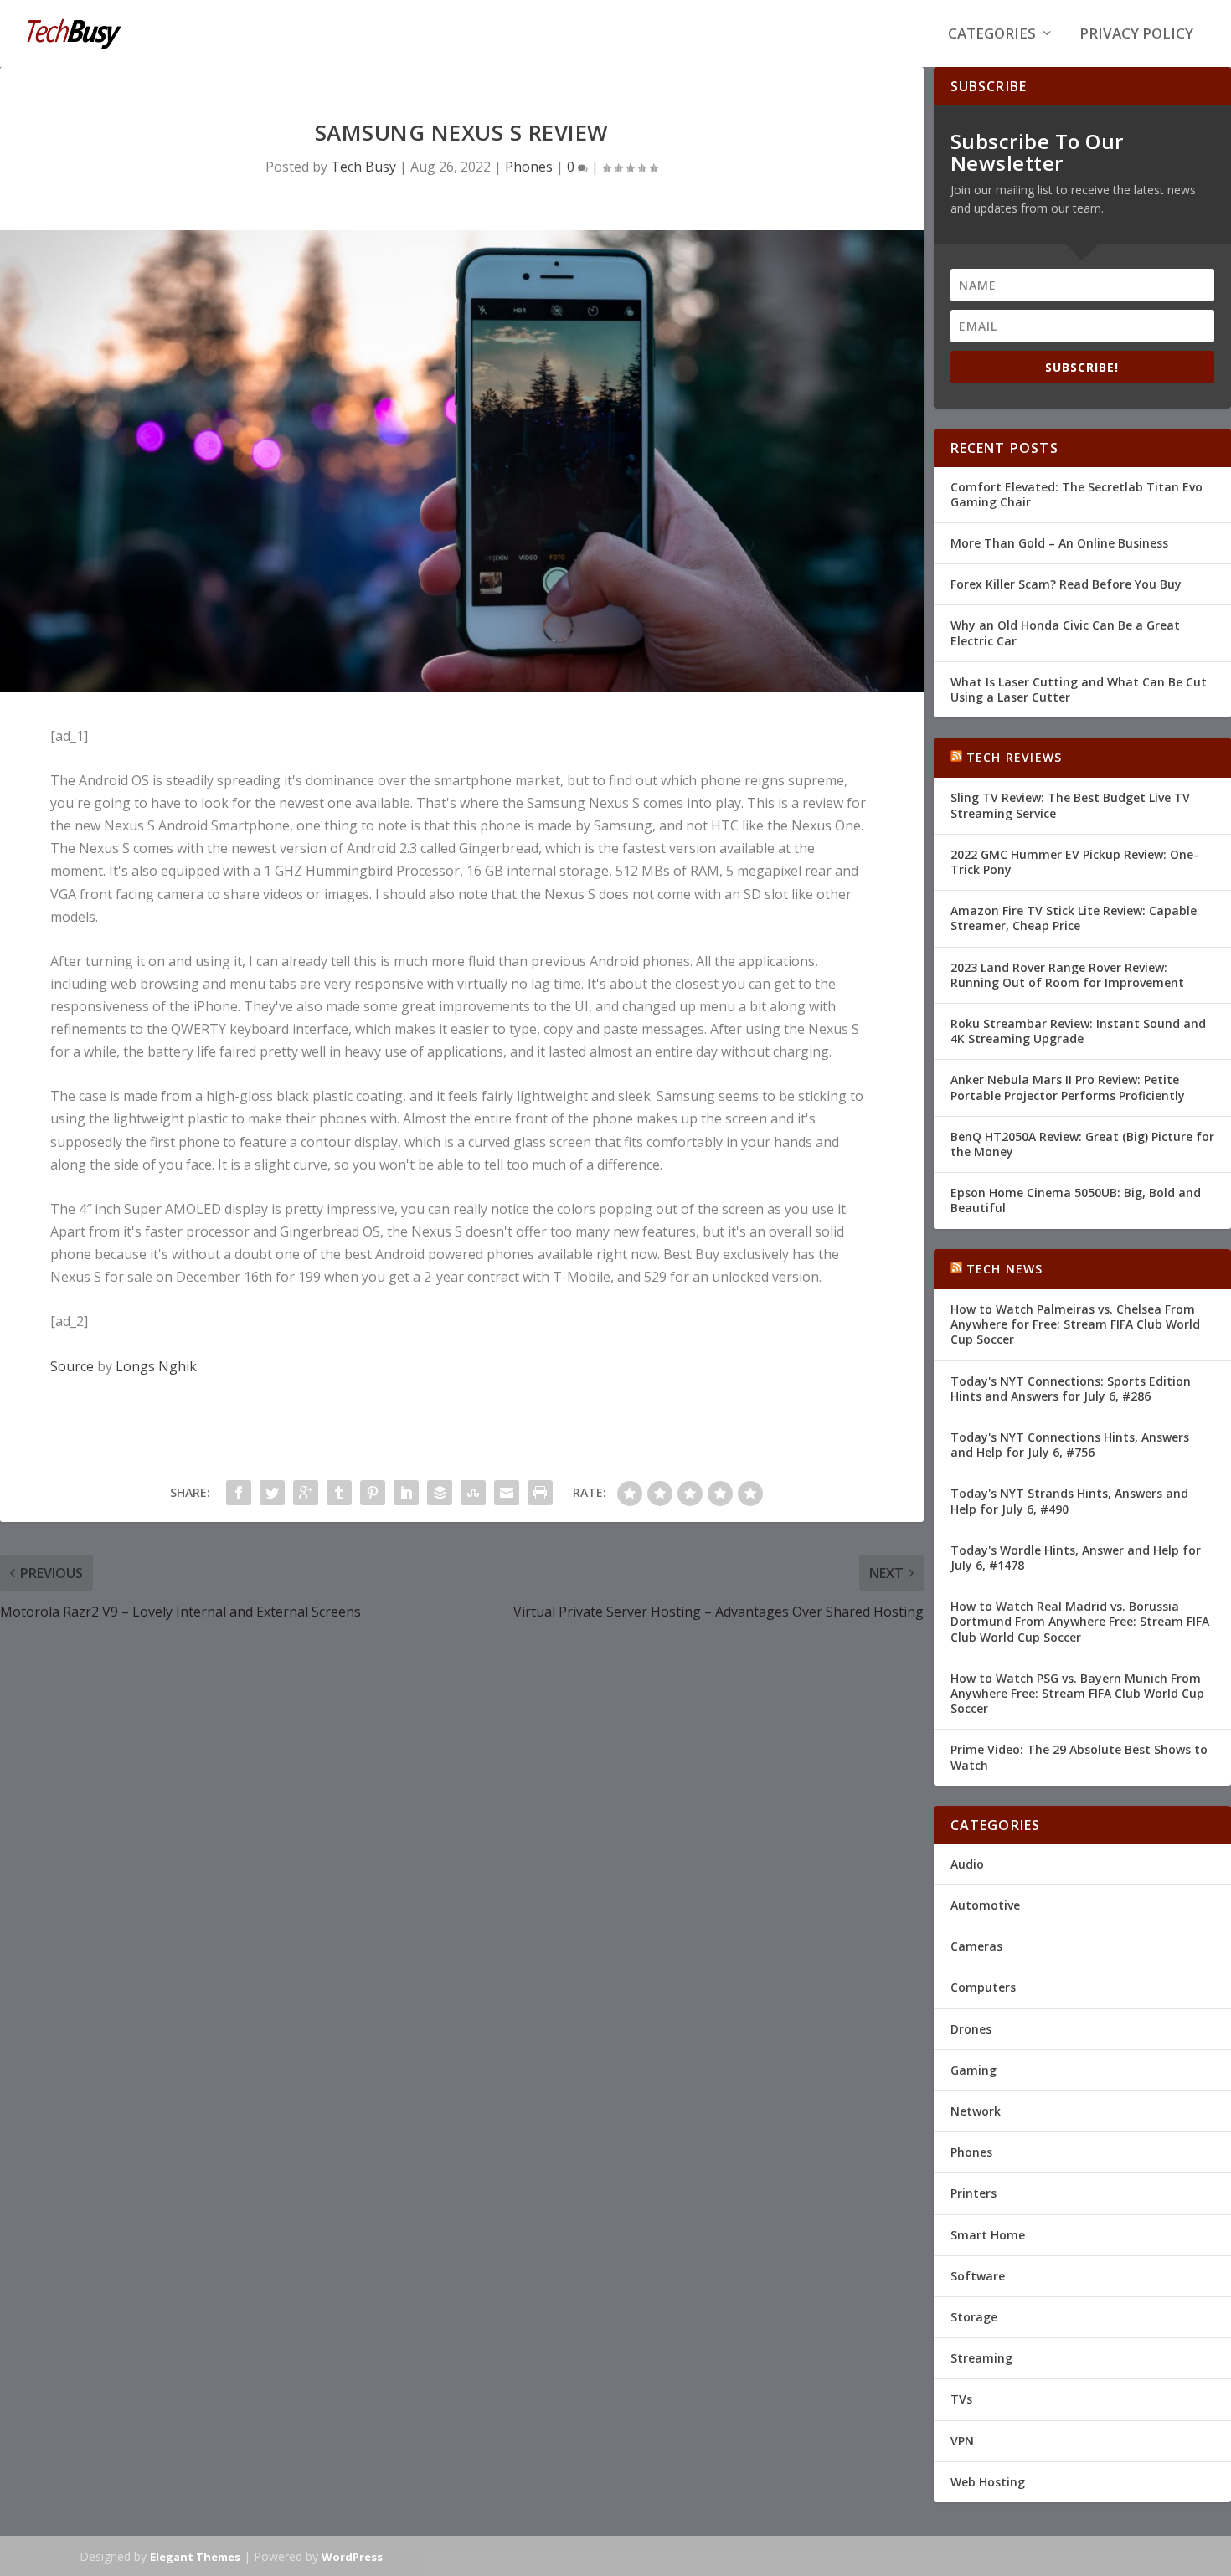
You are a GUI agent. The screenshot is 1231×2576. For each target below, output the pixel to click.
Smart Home (988, 2235)
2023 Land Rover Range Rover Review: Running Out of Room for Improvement (1067, 975)
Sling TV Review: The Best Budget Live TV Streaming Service (1070, 805)
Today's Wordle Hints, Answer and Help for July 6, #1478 (1076, 1558)
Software (978, 2276)
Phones (529, 167)
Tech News (1005, 1269)
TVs (961, 2399)
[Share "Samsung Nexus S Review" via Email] (507, 1493)
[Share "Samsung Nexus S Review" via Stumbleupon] (473, 1493)
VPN (962, 2441)
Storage (974, 2317)
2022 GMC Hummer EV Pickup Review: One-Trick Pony (1074, 862)
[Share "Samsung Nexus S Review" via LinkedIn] (406, 1493)
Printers (973, 2193)
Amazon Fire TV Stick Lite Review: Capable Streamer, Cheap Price (1074, 918)
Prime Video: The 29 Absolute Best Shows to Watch (1079, 1757)
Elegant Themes (195, 2557)
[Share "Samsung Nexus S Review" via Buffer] (440, 1493)
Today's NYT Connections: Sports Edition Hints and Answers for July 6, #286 (1071, 1388)
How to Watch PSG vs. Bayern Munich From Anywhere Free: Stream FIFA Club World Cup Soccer (1077, 1693)
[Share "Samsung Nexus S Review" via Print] (540, 1493)
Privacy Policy (1136, 35)
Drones (971, 2029)
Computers (983, 1987)
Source (72, 1366)
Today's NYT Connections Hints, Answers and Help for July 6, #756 (1070, 1445)
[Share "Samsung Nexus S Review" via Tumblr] (339, 1493)
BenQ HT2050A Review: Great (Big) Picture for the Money (1082, 1144)
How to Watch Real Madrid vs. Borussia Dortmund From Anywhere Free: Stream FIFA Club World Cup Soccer (1080, 1621)
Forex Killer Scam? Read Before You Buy (1066, 584)
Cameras (976, 1946)
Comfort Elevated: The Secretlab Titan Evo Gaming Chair (1076, 494)
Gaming (973, 2070)
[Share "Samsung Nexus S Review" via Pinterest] (373, 1493)
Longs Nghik (156, 1366)
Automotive (985, 1905)
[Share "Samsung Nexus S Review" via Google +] (306, 1493)
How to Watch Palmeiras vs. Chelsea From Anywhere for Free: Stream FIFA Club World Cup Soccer (1075, 1324)
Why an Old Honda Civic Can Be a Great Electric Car (1065, 632)
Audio (967, 1864)
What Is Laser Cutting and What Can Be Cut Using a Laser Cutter (1079, 689)
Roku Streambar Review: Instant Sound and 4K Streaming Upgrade (1078, 1031)
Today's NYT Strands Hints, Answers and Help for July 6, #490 (1069, 1501)
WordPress (352, 2557)
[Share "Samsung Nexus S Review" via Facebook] (239, 1493)
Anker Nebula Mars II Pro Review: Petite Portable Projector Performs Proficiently (1068, 1087)
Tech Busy (363, 167)
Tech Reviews (1014, 757)
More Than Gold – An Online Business (1059, 543)
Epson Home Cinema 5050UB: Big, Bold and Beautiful (1076, 1200)
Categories (992, 35)
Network (976, 2111)
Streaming (981, 2358)
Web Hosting (988, 2482)
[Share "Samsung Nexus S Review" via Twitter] (272, 1493)
